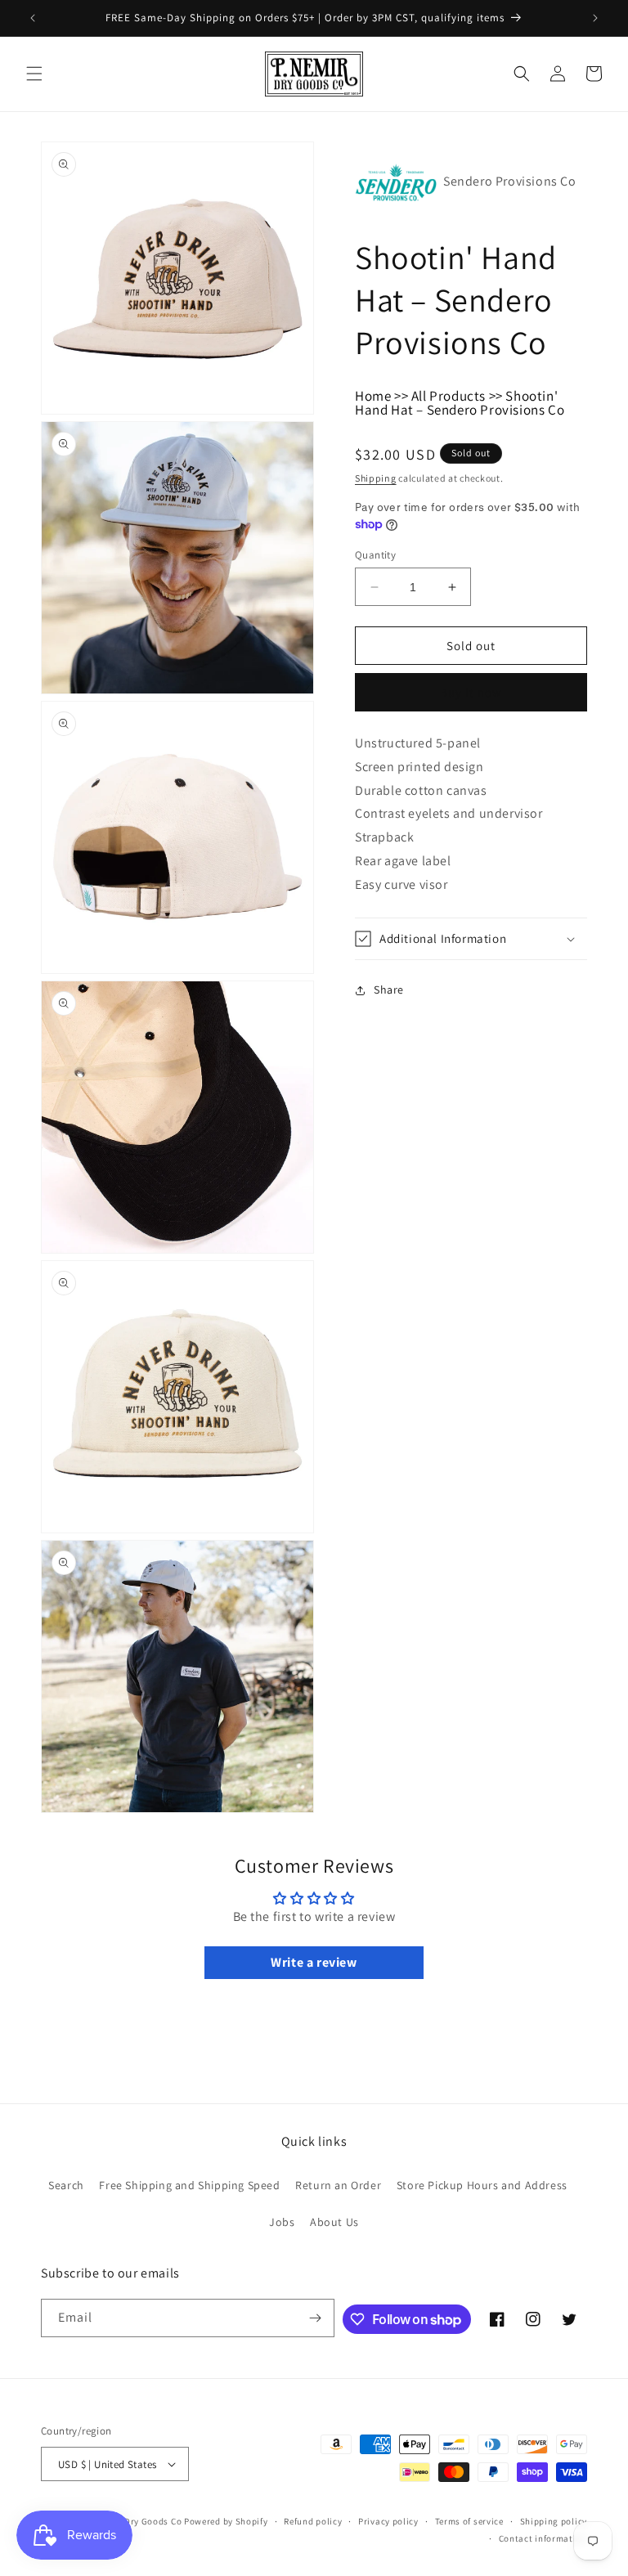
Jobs (282, 2222)
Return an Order (338, 2185)
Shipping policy (554, 2521)
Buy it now (471, 692)
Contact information (543, 2538)
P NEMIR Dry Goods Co (134, 2521)
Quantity (375, 555)
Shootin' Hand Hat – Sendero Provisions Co (460, 403)
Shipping (376, 478)
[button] (34, 74)
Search (66, 2185)
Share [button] (389, 990)
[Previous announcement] (33, 18)
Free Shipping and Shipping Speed (189, 2185)
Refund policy (313, 2521)
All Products (449, 396)
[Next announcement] (595, 18)
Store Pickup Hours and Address (482, 2185)
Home (373, 396)
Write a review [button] (314, 1962)
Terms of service (469, 2521)
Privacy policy (388, 2521)
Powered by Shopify (226, 2521)
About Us (334, 2222)
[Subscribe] (316, 2318)
